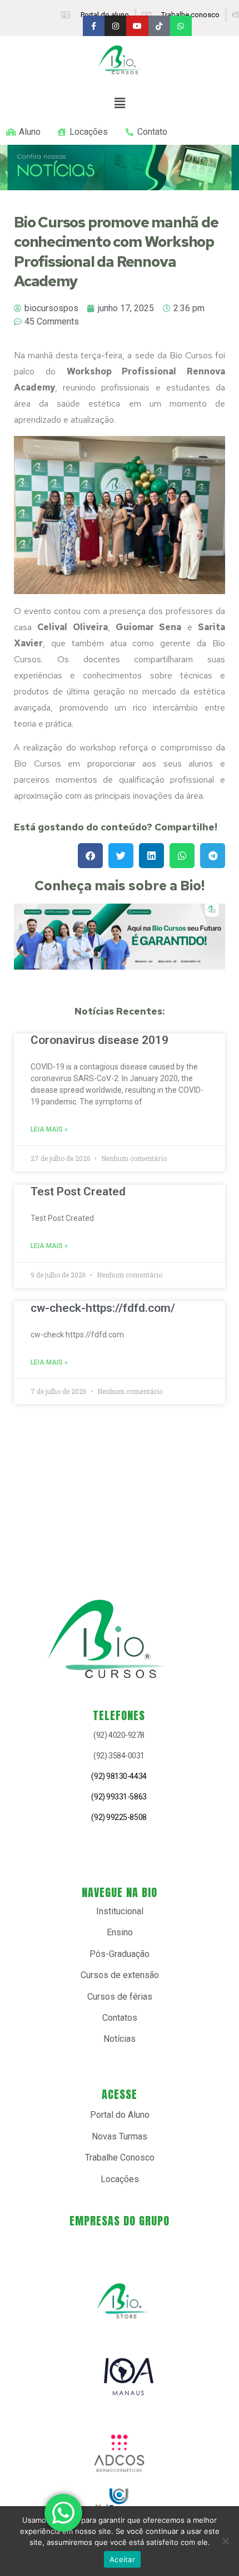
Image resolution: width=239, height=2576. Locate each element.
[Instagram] (115, 26)
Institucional (120, 1911)
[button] (120, 103)
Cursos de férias (120, 1997)
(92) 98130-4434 (119, 1776)
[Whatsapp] (181, 26)
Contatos (120, 2018)
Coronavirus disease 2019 (99, 1040)
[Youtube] (137, 26)
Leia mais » (49, 1129)
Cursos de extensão (120, 1975)
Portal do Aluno (120, 2115)
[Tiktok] (159, 26)
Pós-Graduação (120, 1954)
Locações (120, 2179)
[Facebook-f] (94, 26)
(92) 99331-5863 (119, 1797)
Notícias (120, 2039)
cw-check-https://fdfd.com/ (103, 1308)
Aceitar (122, 2559)
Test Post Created (78, 1191)
